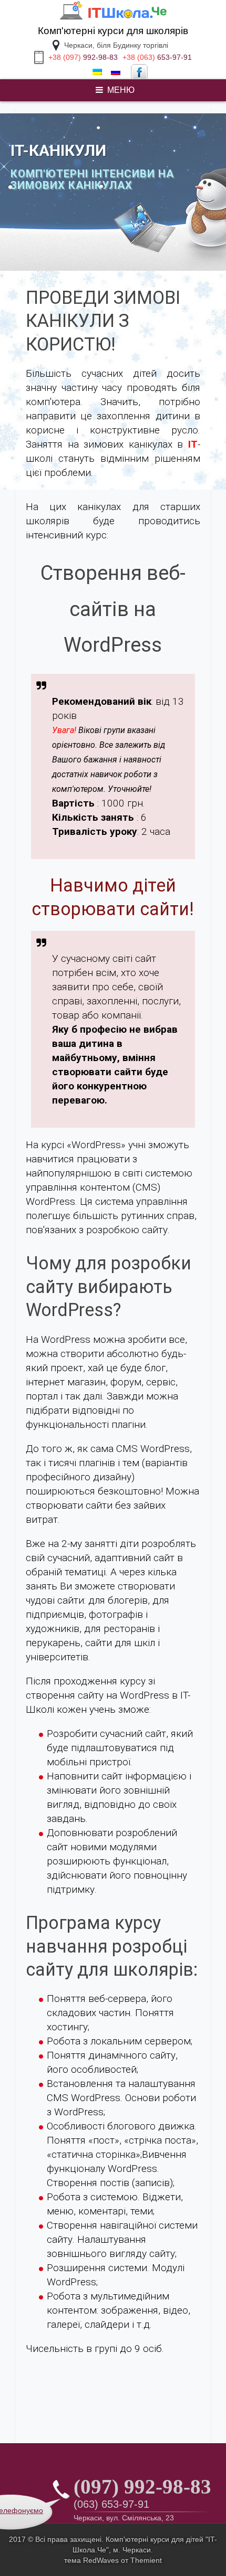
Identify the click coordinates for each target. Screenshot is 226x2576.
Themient (146, 2560)
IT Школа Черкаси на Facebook (139, 72)
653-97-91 (157, 57)
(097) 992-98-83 (142, 2487)
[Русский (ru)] (116, 72)
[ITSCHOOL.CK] (113, 18)
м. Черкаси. (133, 2550)
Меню (121, 90)
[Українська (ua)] (97, 72)
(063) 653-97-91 (111, 2504)
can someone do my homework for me (75, 102)
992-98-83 (83, 57)
